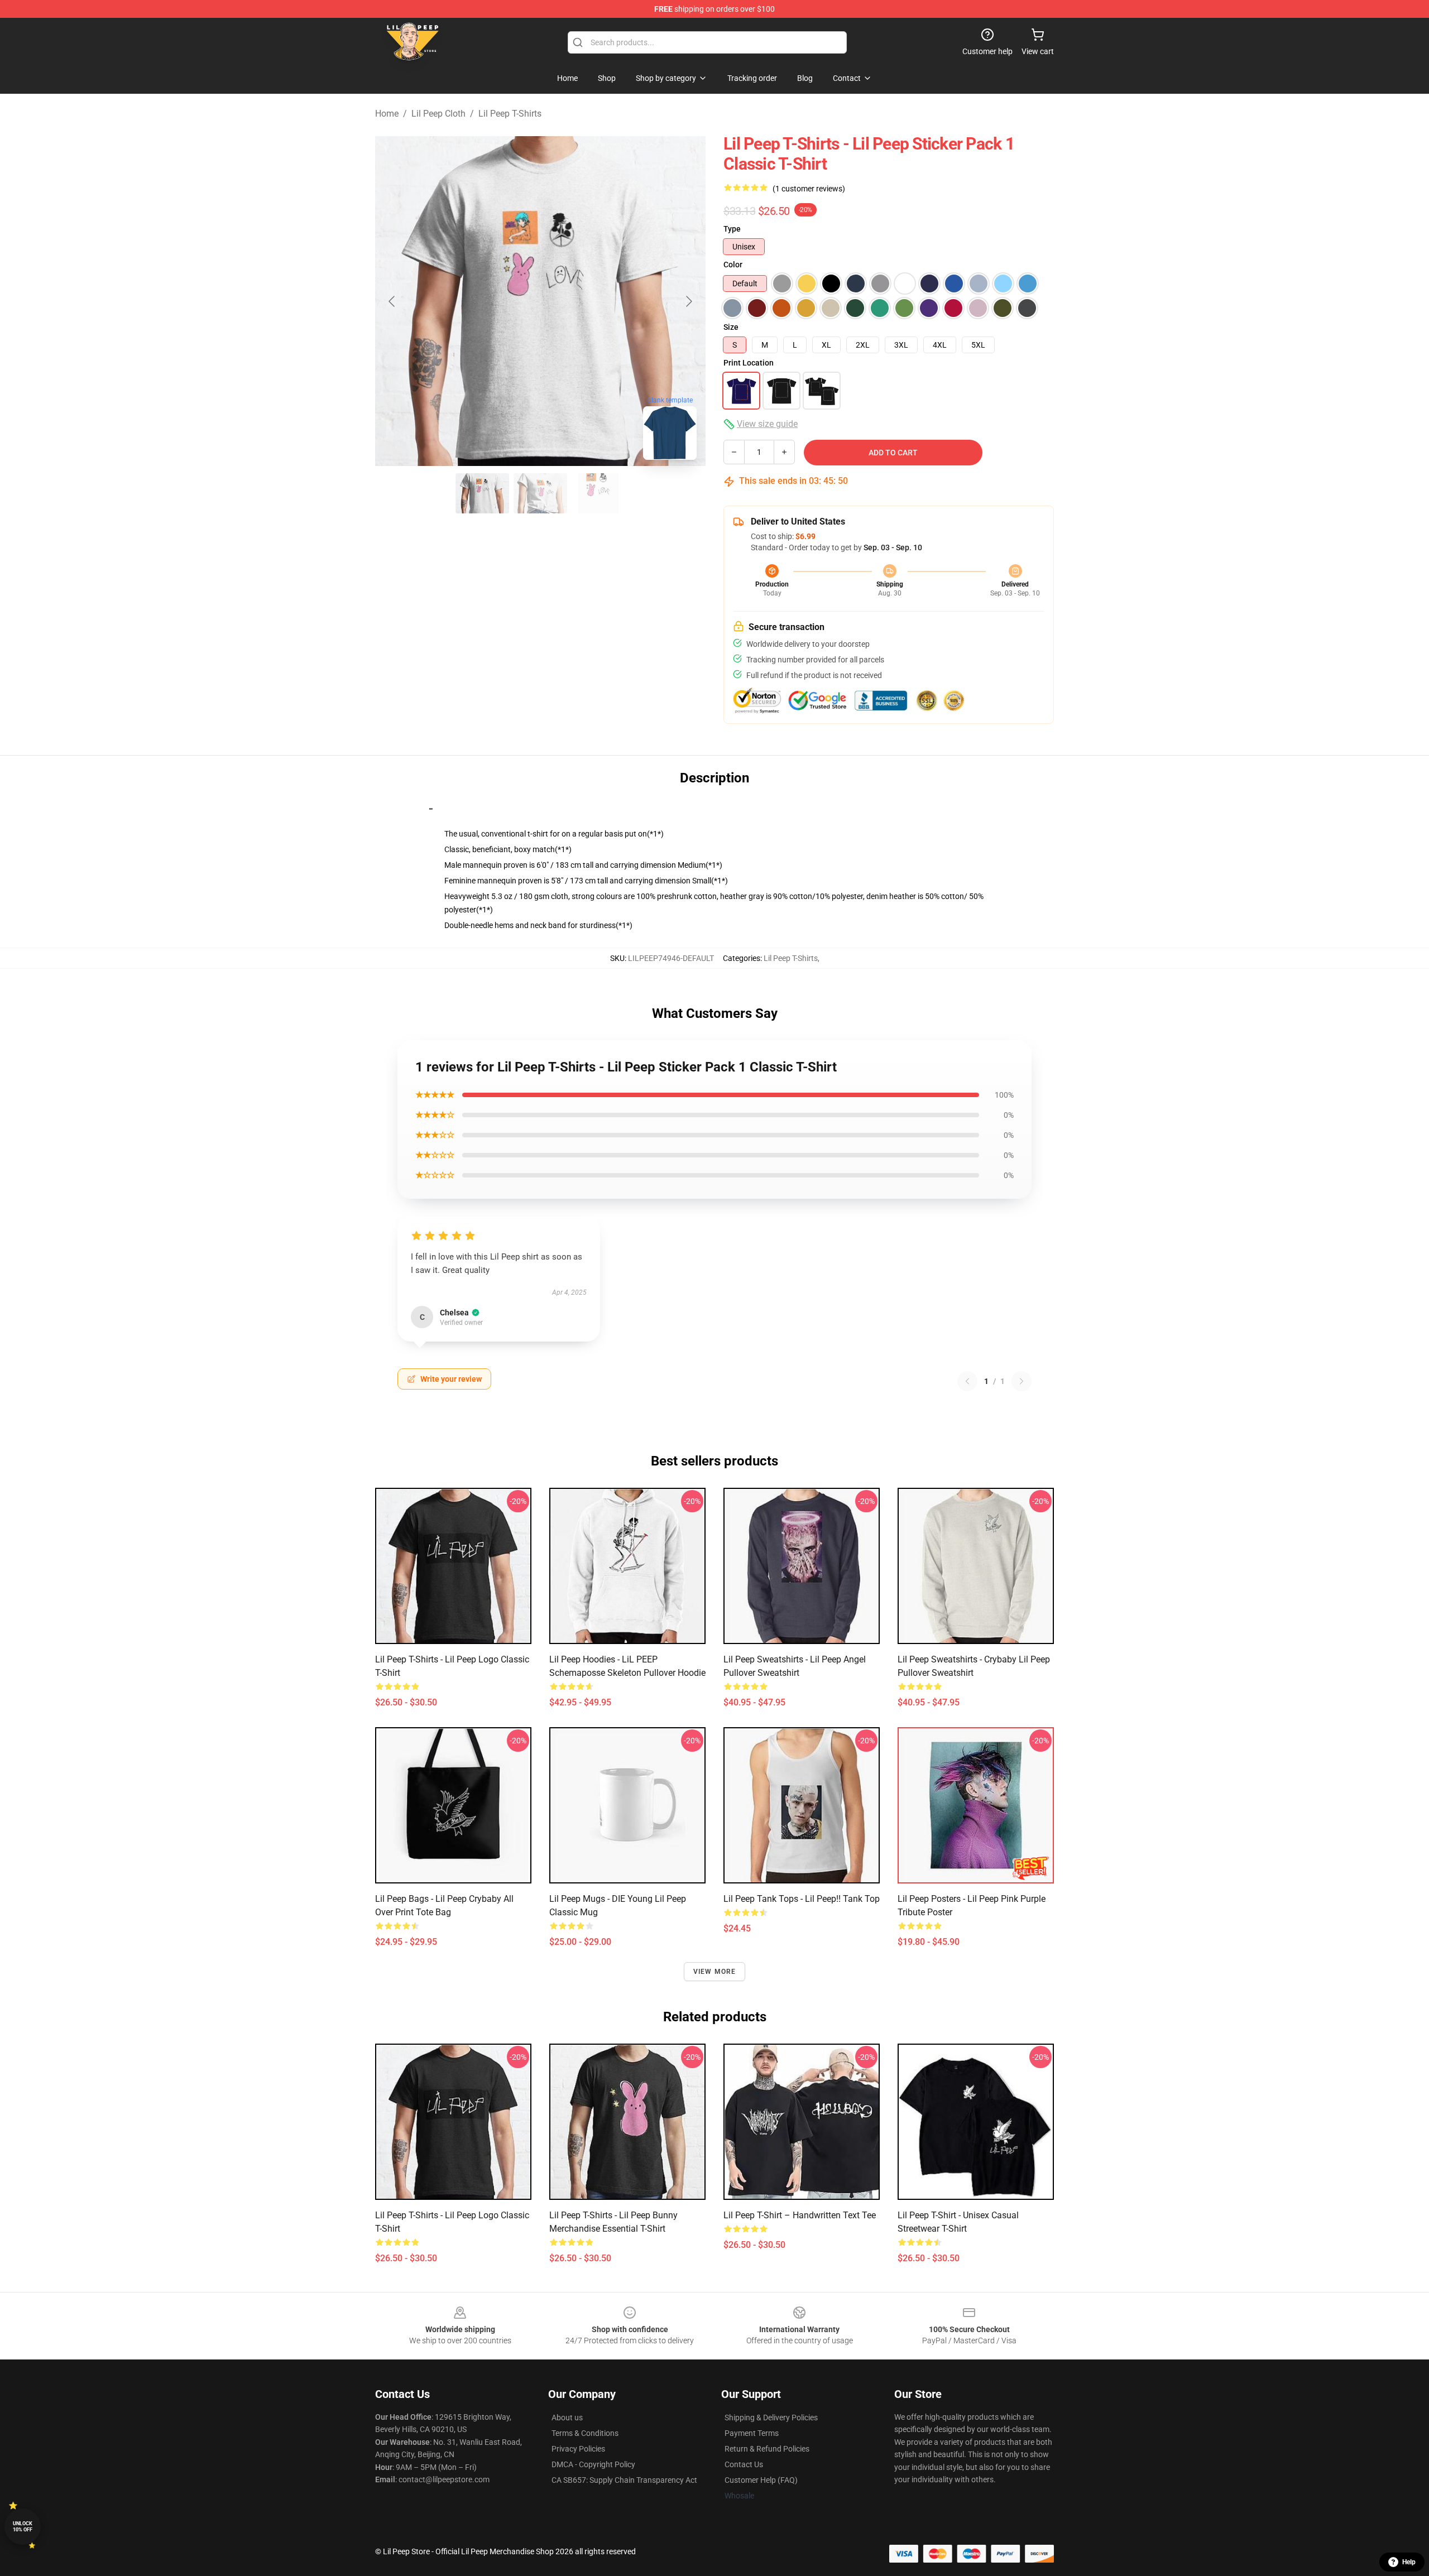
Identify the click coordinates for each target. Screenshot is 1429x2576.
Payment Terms (752, 2433)
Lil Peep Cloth (438, 114)
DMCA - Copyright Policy (593, 2464)
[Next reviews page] (1022, 1381)
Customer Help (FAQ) (761, 2480)
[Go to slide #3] (598, 493)
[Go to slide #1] (482, 493)
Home (387, 114)
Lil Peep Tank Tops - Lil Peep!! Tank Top (802, 1899)
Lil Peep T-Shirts (510, 114)
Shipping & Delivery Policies (771, 2418)
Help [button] (1409, 2562)
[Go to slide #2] (540, 493)
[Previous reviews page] (967, 1381)
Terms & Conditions (585, 2433)
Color (733, 265)
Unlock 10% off (23, 2527)
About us (567, 2418)
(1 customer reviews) (809, 189)
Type (732, 229)
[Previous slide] (392, 301)
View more (715, 1972)
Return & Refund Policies (767, 2449)
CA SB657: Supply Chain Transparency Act (624, 2480)
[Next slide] (688, 301)
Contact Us (744, 2464)
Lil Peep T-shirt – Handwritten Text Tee (800, 2215)
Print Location (749, 363)
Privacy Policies (578, 2449)
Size (731, 327)
